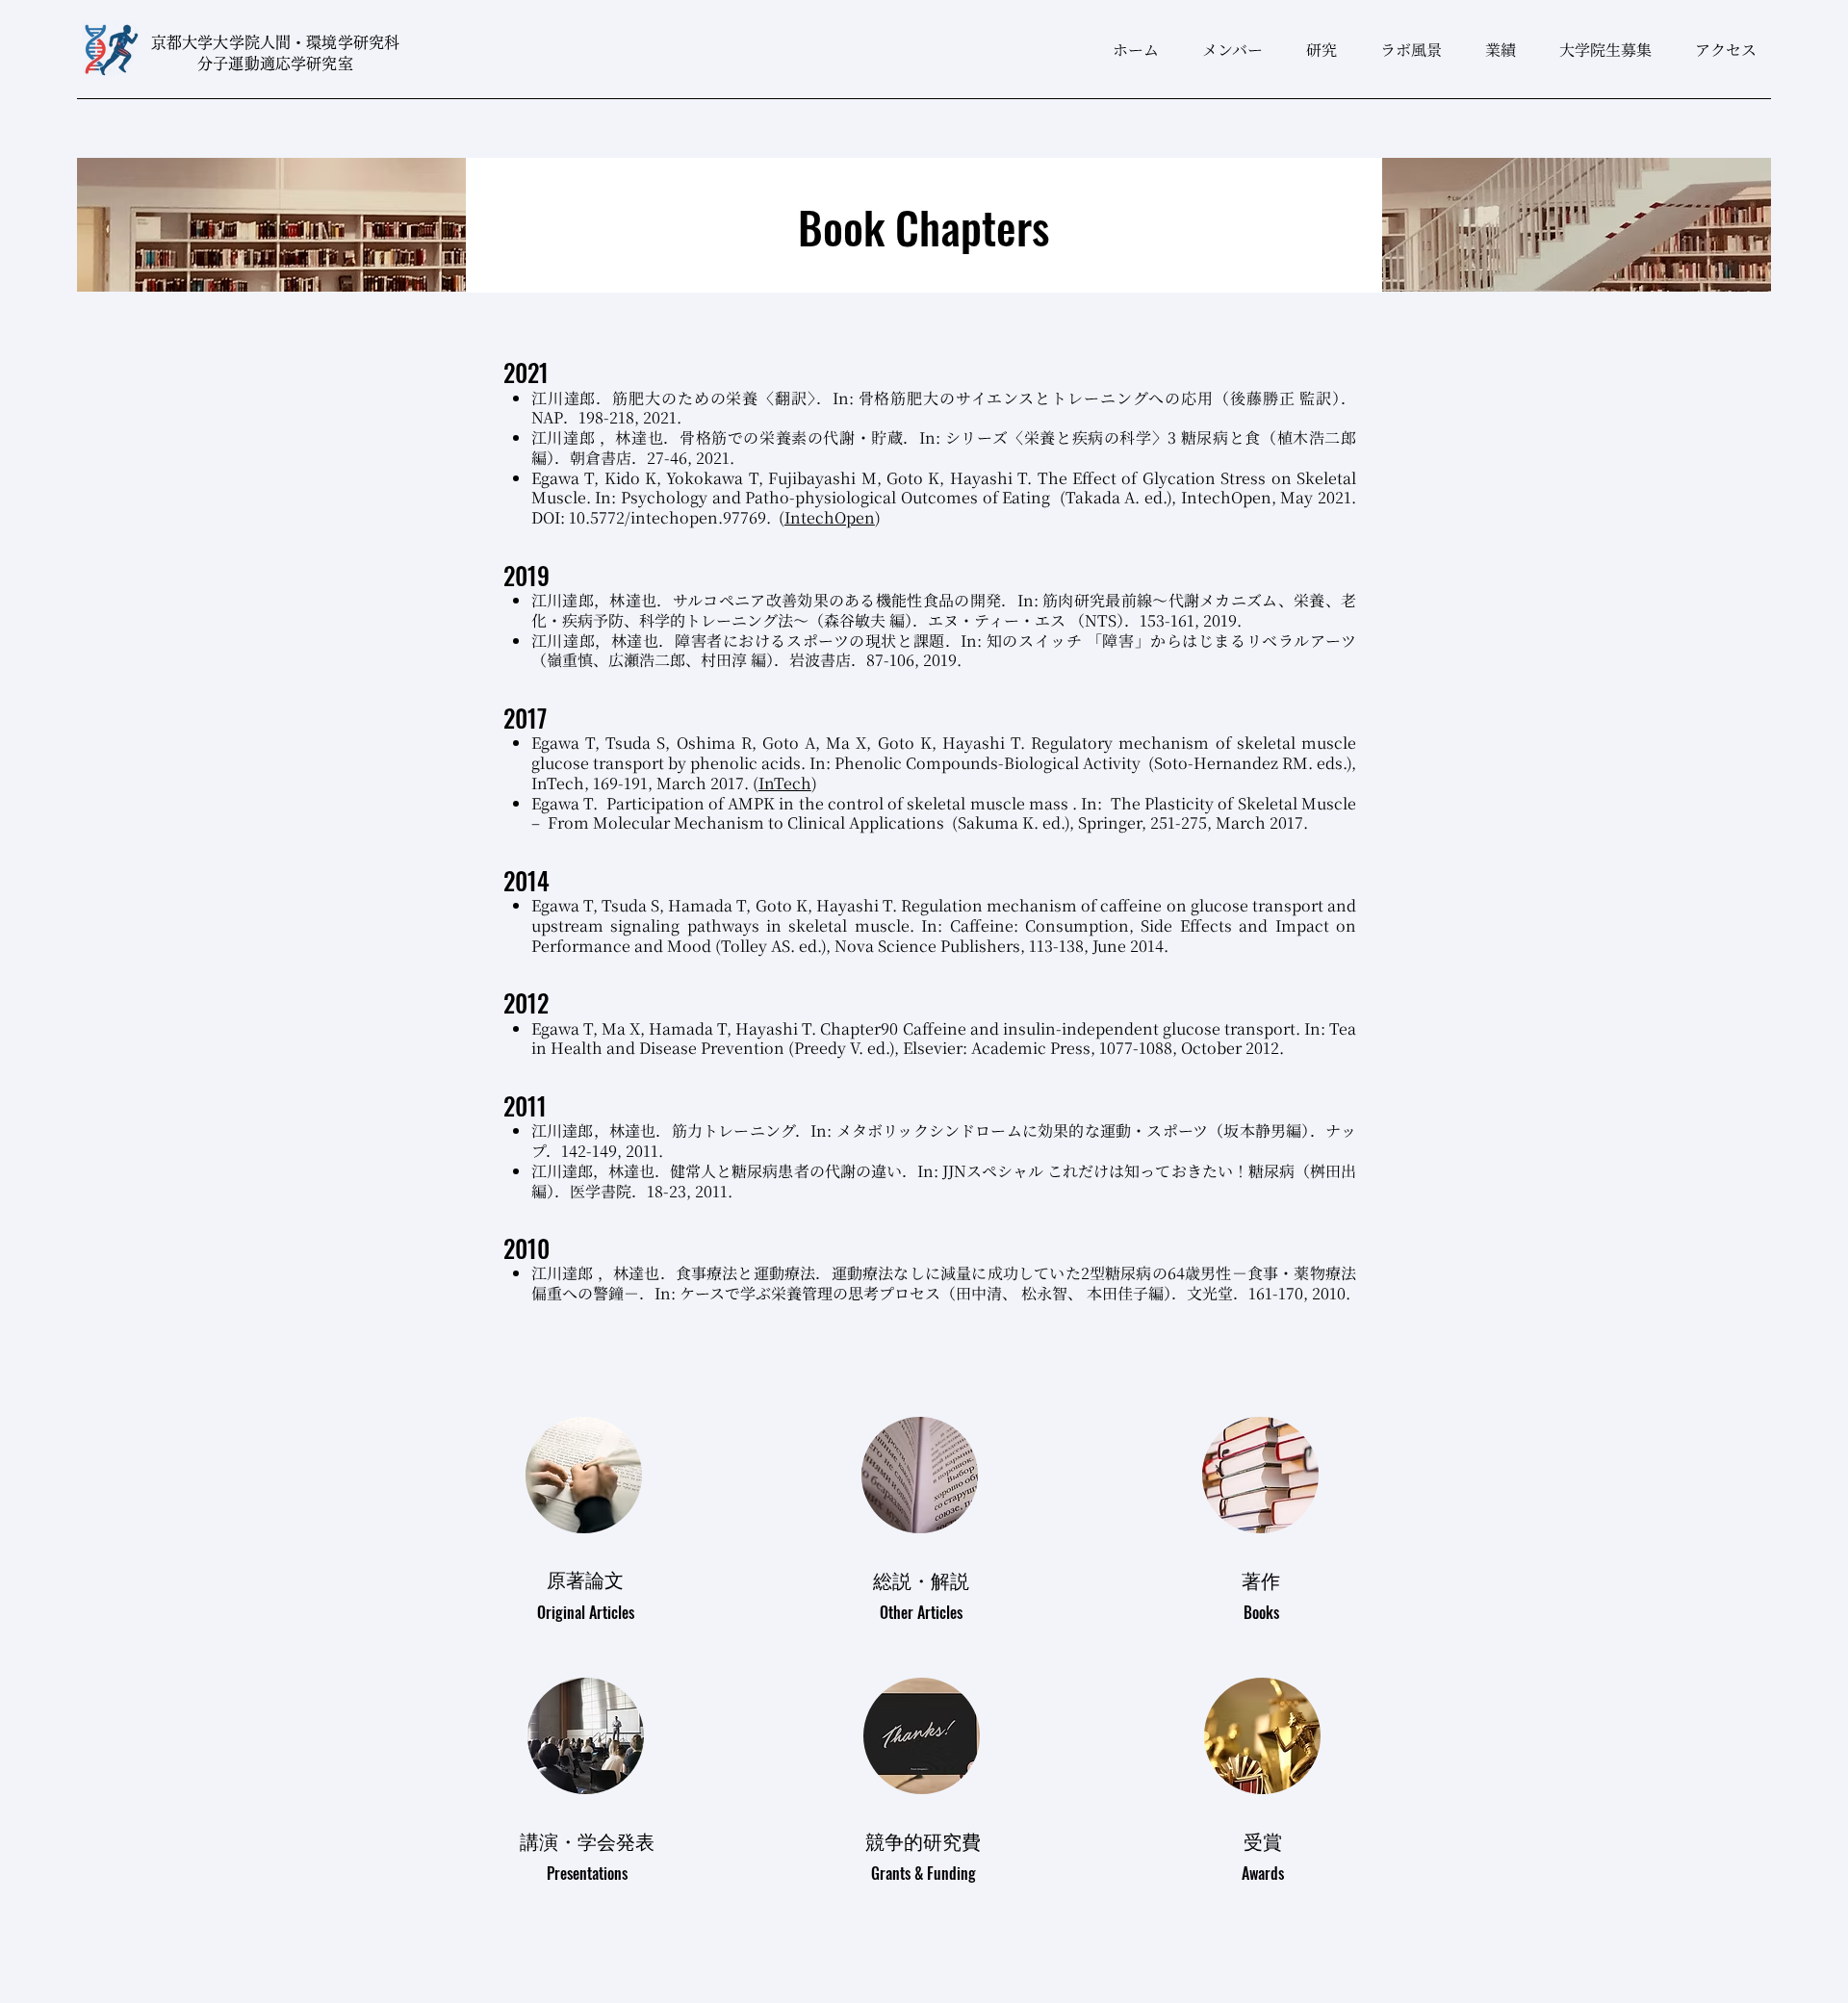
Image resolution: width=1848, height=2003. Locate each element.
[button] (1314, 50)
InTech (785, 783)
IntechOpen (830, 517)
